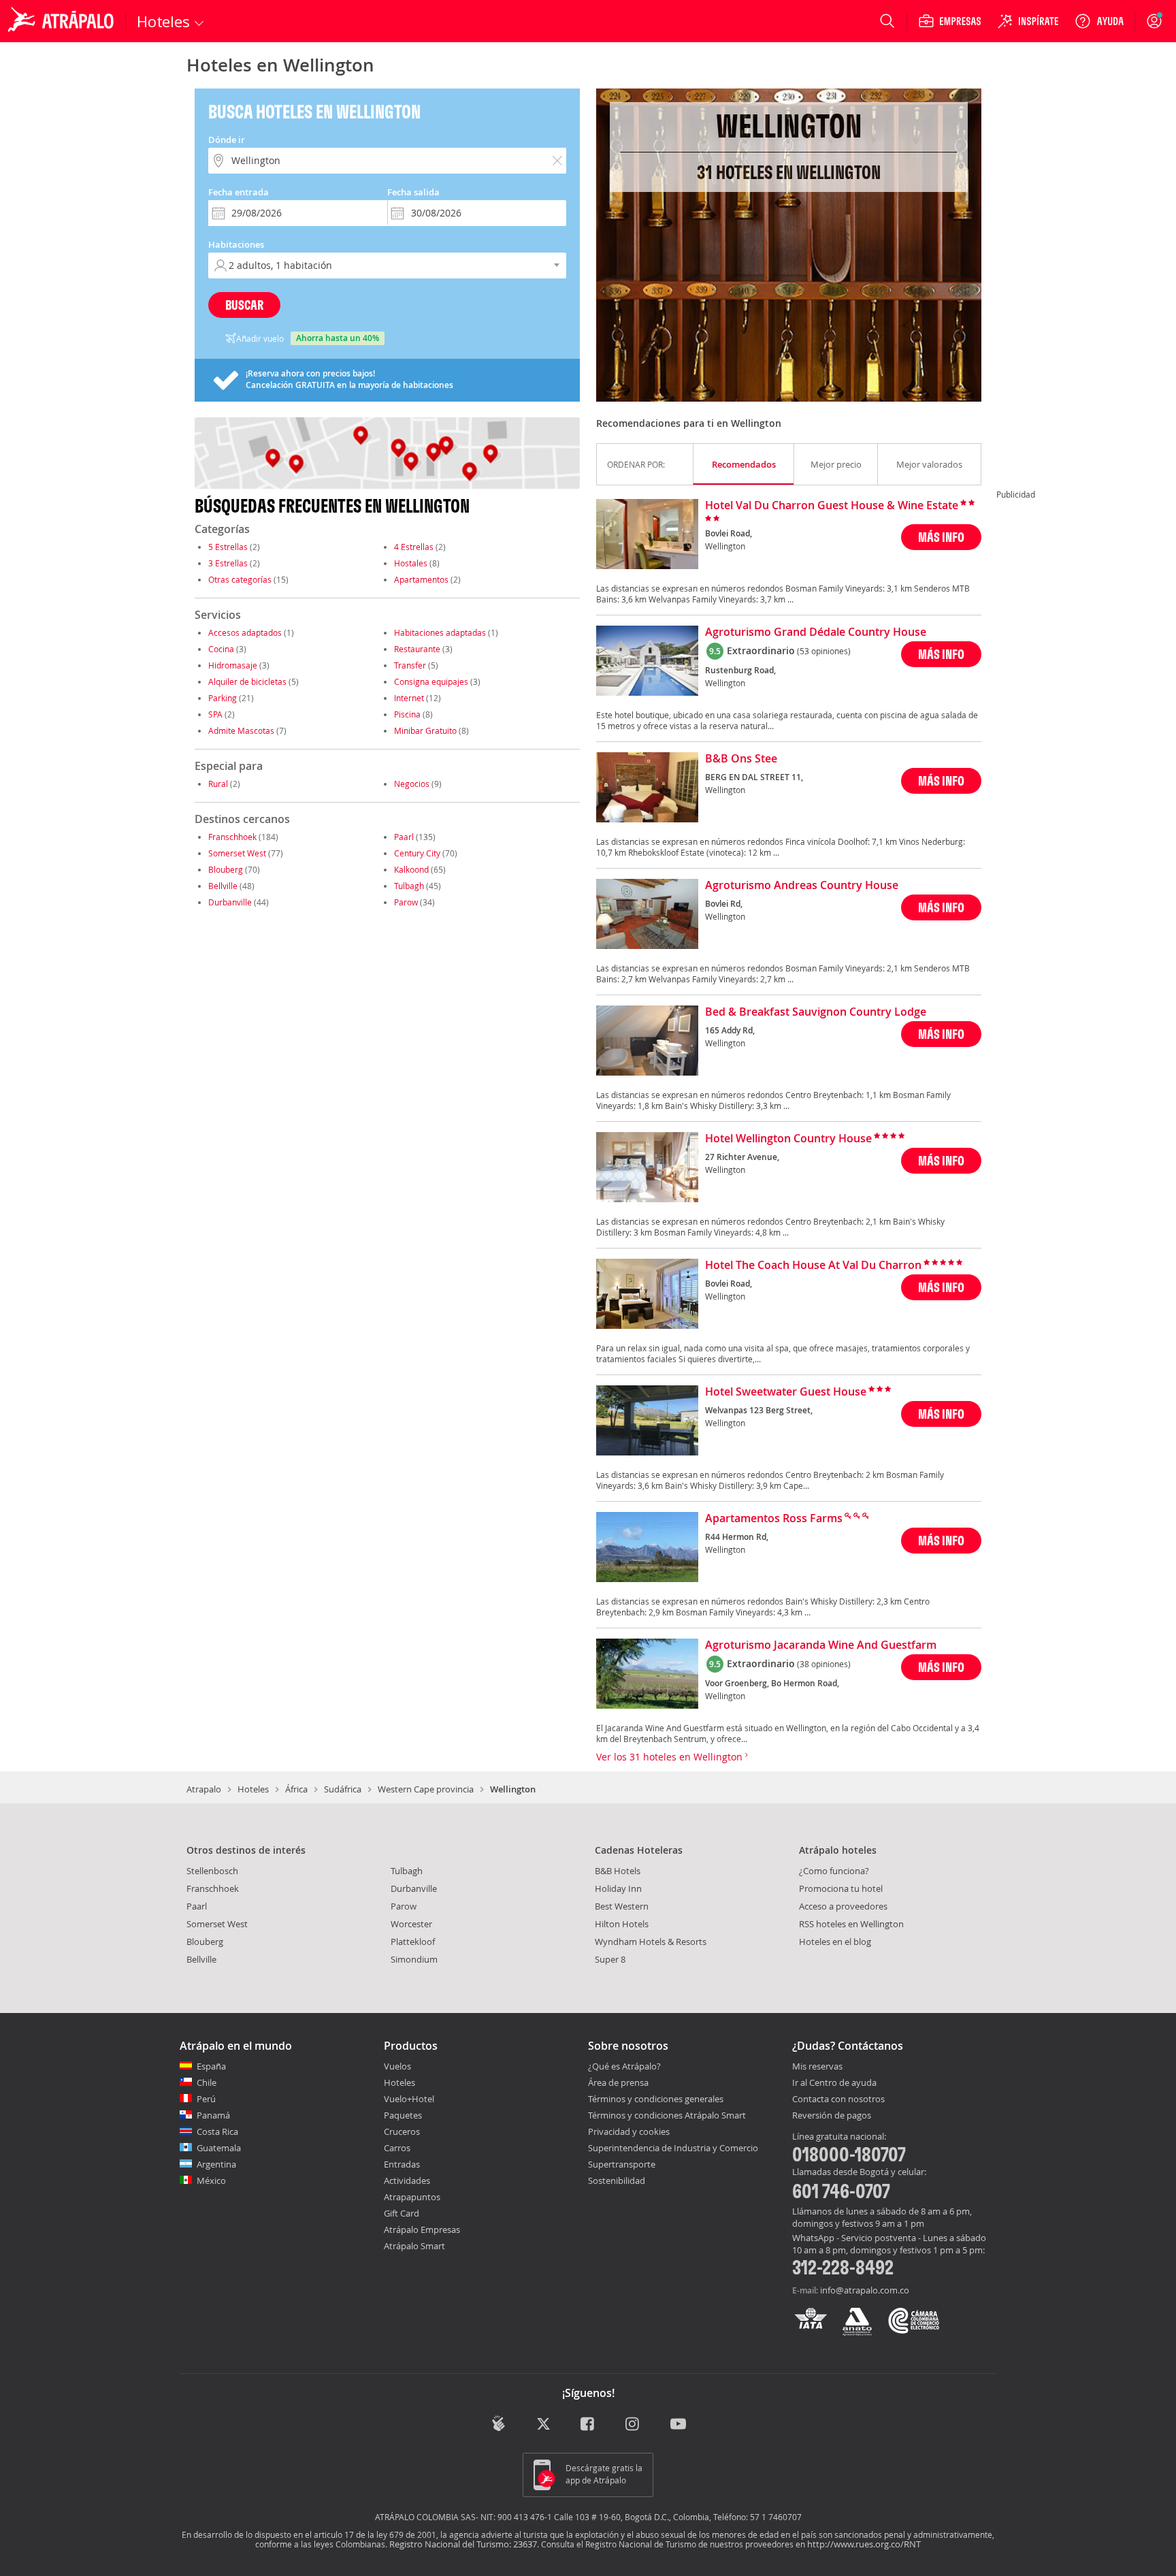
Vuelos (397, 2066)
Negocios (412, 784)
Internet (409, 698)
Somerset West (237, 853)
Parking (223, 698)
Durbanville (230, 902)
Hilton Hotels (622, 1924)
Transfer (410, 665)
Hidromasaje (233, 665)
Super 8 (610, 1959)
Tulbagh (409, 886)
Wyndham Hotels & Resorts (651, 1942)
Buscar (244, 305)
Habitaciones (236, 244)
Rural (218, 784)
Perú (206, 2099)
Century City (417, 853)
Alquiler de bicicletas (247, 681)
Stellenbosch (212, 1871)
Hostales (411, 563)
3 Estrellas (228, 563)
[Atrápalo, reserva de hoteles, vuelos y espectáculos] (63, 21)
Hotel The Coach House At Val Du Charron (813, 1266)
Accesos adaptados (245, 632)
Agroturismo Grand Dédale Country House (816, 632)
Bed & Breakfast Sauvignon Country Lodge (816, 1012)
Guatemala (219, 2148)
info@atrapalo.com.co (865, 2290)
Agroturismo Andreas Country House (802, 886)
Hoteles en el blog (835, 1942)
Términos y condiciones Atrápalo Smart (667, 2115)
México (211, 2180)
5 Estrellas (228, 547)
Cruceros (402, 2131)
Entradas (402, 2164)
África (296, 1789)
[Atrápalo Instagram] (633, 2425)
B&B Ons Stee (741, 759)
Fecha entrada (239, 192)
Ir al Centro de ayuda (834, 2083)
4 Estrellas (414, 547)
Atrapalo (204, 1789)
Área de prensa (618, 2082)
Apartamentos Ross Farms (774, 1519)
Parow (406, 902)
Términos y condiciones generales (656, 2099)
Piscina (407, 714)
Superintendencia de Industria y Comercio (673, 2148)
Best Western (622, 1906)
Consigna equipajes (431, 681)
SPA (215, 714)
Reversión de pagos (832, 2116)
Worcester (411, 1924)
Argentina (216, 2164)
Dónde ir (227, 140)
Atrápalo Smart (414, 2246)
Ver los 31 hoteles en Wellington (671, 1757)
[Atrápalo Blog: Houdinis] (499, 2423)
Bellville (223, 886)
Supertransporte (622, 2164)
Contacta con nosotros (838, 2099)
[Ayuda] (1099, 21)
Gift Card (402, 2213)
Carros (397, 2148)
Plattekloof (413, 1942)
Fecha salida (413, 192)
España (211, 2066)
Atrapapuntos (412, 2197)
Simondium (414, 1959)
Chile (207, 2082)
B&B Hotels (618, 1871)
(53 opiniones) (824, 651)
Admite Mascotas (241, 730)
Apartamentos (421, 579)
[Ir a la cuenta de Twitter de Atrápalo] (543, 2425)
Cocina (221, 649)
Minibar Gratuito (425, 730)
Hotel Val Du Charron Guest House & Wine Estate (832, 506)
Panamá (213, 2115)
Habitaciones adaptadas (440, 632)
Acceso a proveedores (843, 1906)
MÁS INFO (941, 537)
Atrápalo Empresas (422, 2229)
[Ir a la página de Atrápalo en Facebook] (588, 2425)
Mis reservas (817, 2067)
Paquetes (403, 2115)
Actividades (407, 2180)
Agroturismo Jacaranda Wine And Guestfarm (821, 1645)
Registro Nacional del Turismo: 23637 (463, 2544)
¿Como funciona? (834, 1871)
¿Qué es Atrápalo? (624, 2066)
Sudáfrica (343, 1789)
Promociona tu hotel (841, 1888)
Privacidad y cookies (629, 2131)
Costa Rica (217, 2131)
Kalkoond (411, 869)
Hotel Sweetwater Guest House (786, 1392)
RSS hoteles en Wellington (851, 1924)
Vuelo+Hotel (409, 2099)
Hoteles (253, 1789)
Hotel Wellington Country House (788, 1139)
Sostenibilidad (617, 2180)
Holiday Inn (618, 1888)
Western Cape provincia (426, 1789)
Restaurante (417, 649)
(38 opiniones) (824, 1664)
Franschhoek (232, 837)
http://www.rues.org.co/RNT (864, 2544)
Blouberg (226, 869)
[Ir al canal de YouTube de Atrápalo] (678, 2425)
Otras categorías (240, 579)
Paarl (404, 837)
